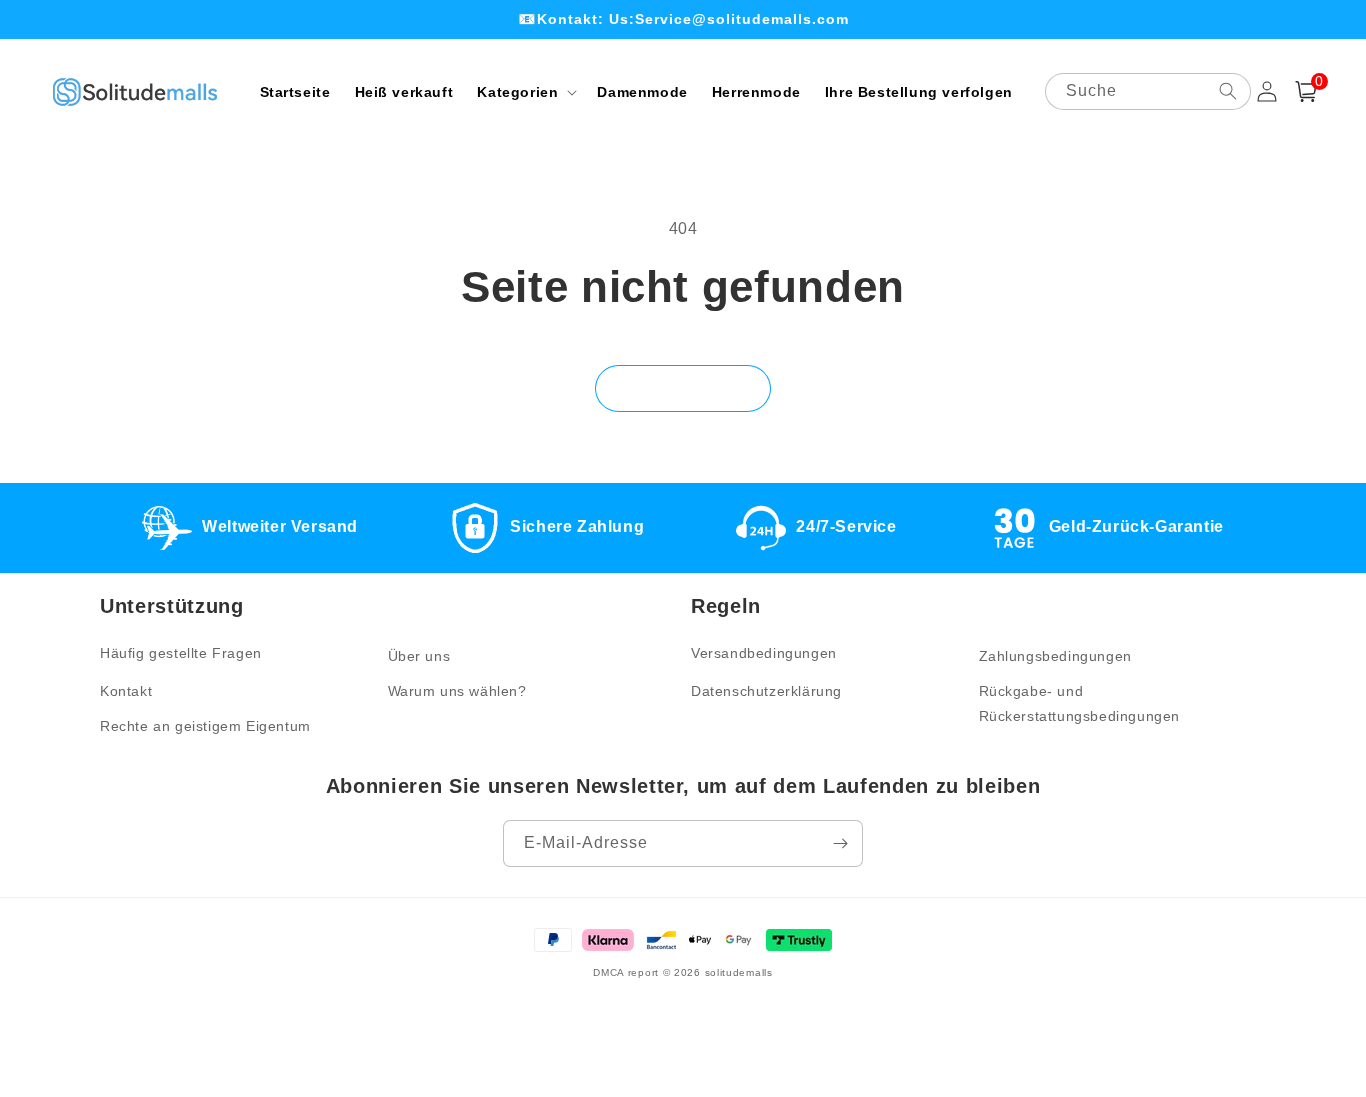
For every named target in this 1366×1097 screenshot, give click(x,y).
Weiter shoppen (683, 388)
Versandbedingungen (764, 653)
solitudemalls (739, 972)
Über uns (419, 656)
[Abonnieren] (840, 843)
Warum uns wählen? (457, 691)
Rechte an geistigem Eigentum (205, 726)
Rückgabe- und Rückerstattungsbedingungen (1080, 703)
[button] (525, 92)
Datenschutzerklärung (766, 691)
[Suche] (1228, 91)
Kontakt (126, 691)
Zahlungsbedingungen (1055, 656)
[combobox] (1148, 91)
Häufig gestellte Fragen (181, 653)
